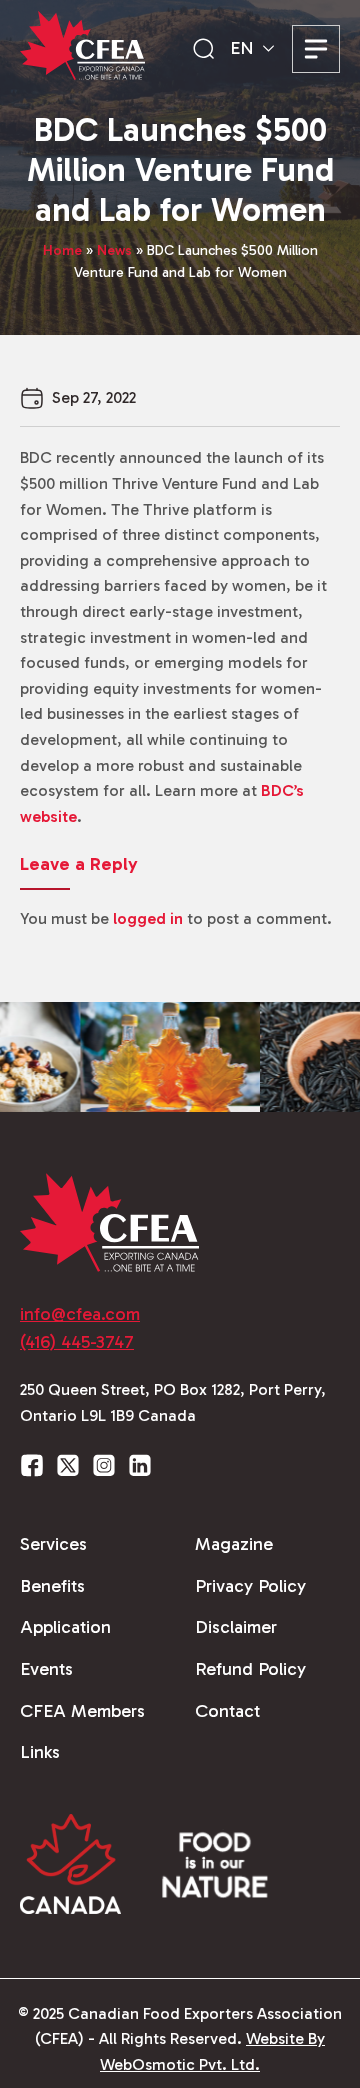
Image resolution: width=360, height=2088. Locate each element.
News (114, 250)
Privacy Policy (250, 1586)
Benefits (52, 1586)
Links (40, 1752)
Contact (227, 1711)
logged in (148, 918)
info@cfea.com (80, 1314)
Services (53, 1544)
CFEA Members (82, 1711)
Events (46, 1669)
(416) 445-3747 (77, 1342)
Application (65, 1627)
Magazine (234, 1544)
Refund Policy (250, 1669)
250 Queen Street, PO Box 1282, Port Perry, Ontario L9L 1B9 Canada (173, 1402)
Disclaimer (236, 1627)
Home (62, 250)
